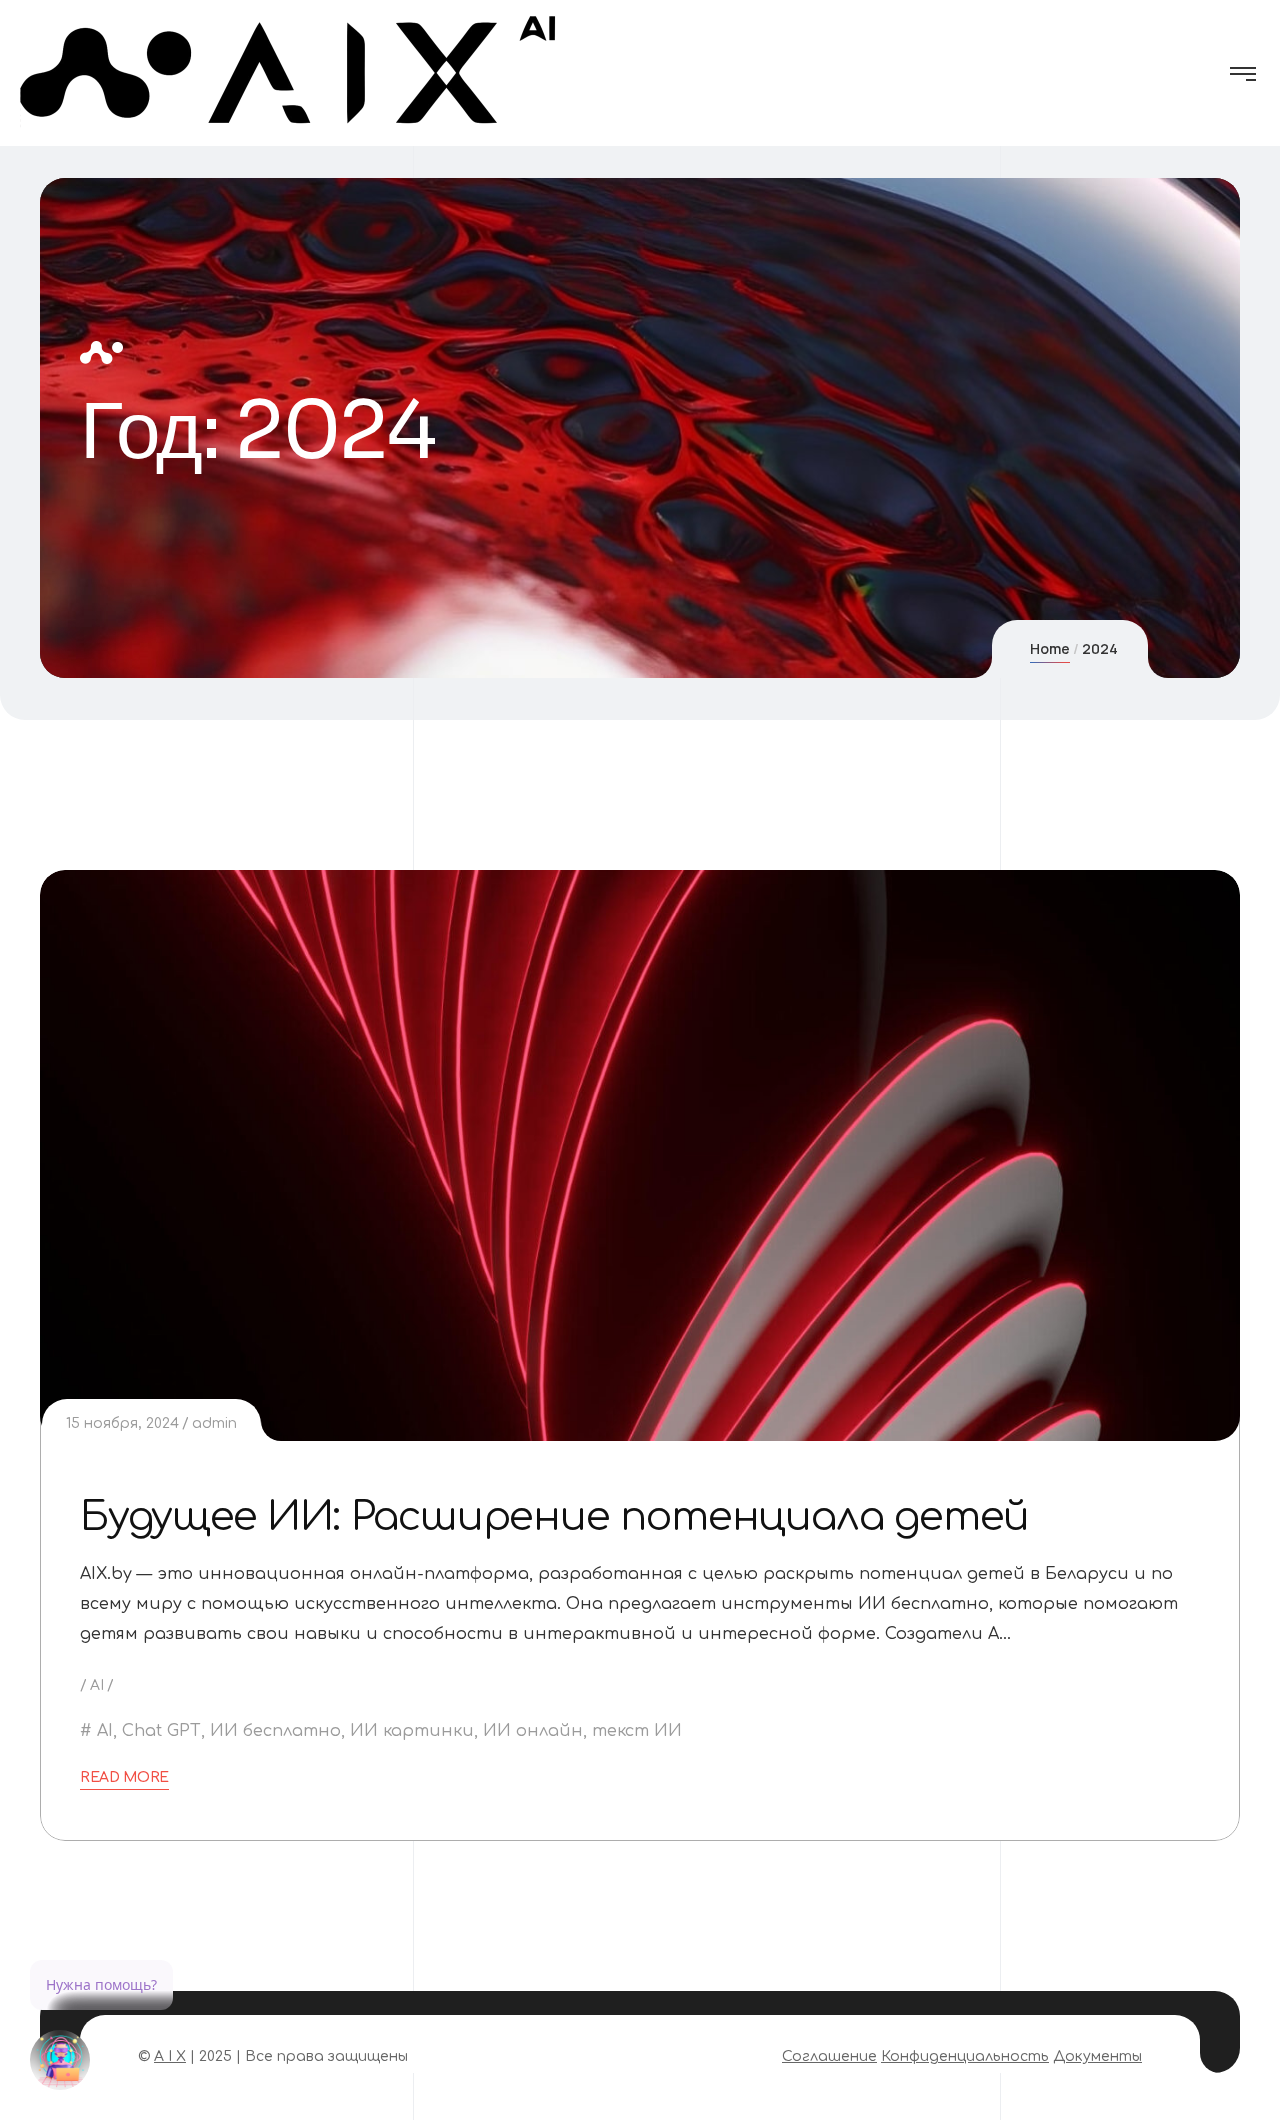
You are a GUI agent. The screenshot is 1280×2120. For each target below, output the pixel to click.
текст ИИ (637, 1731)
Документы (1097, 2056)
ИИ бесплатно (275, 1731)
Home (1050, 648)
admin (214, 1423)
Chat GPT (161, 1731)
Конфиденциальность (965, 2056)
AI (97, 1685)
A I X (170, 2056)
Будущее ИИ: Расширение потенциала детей (554, 1517)
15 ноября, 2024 (122, 1423)
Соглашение (829, 2056)
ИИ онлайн (533, 1731)
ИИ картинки (412, 1731)
